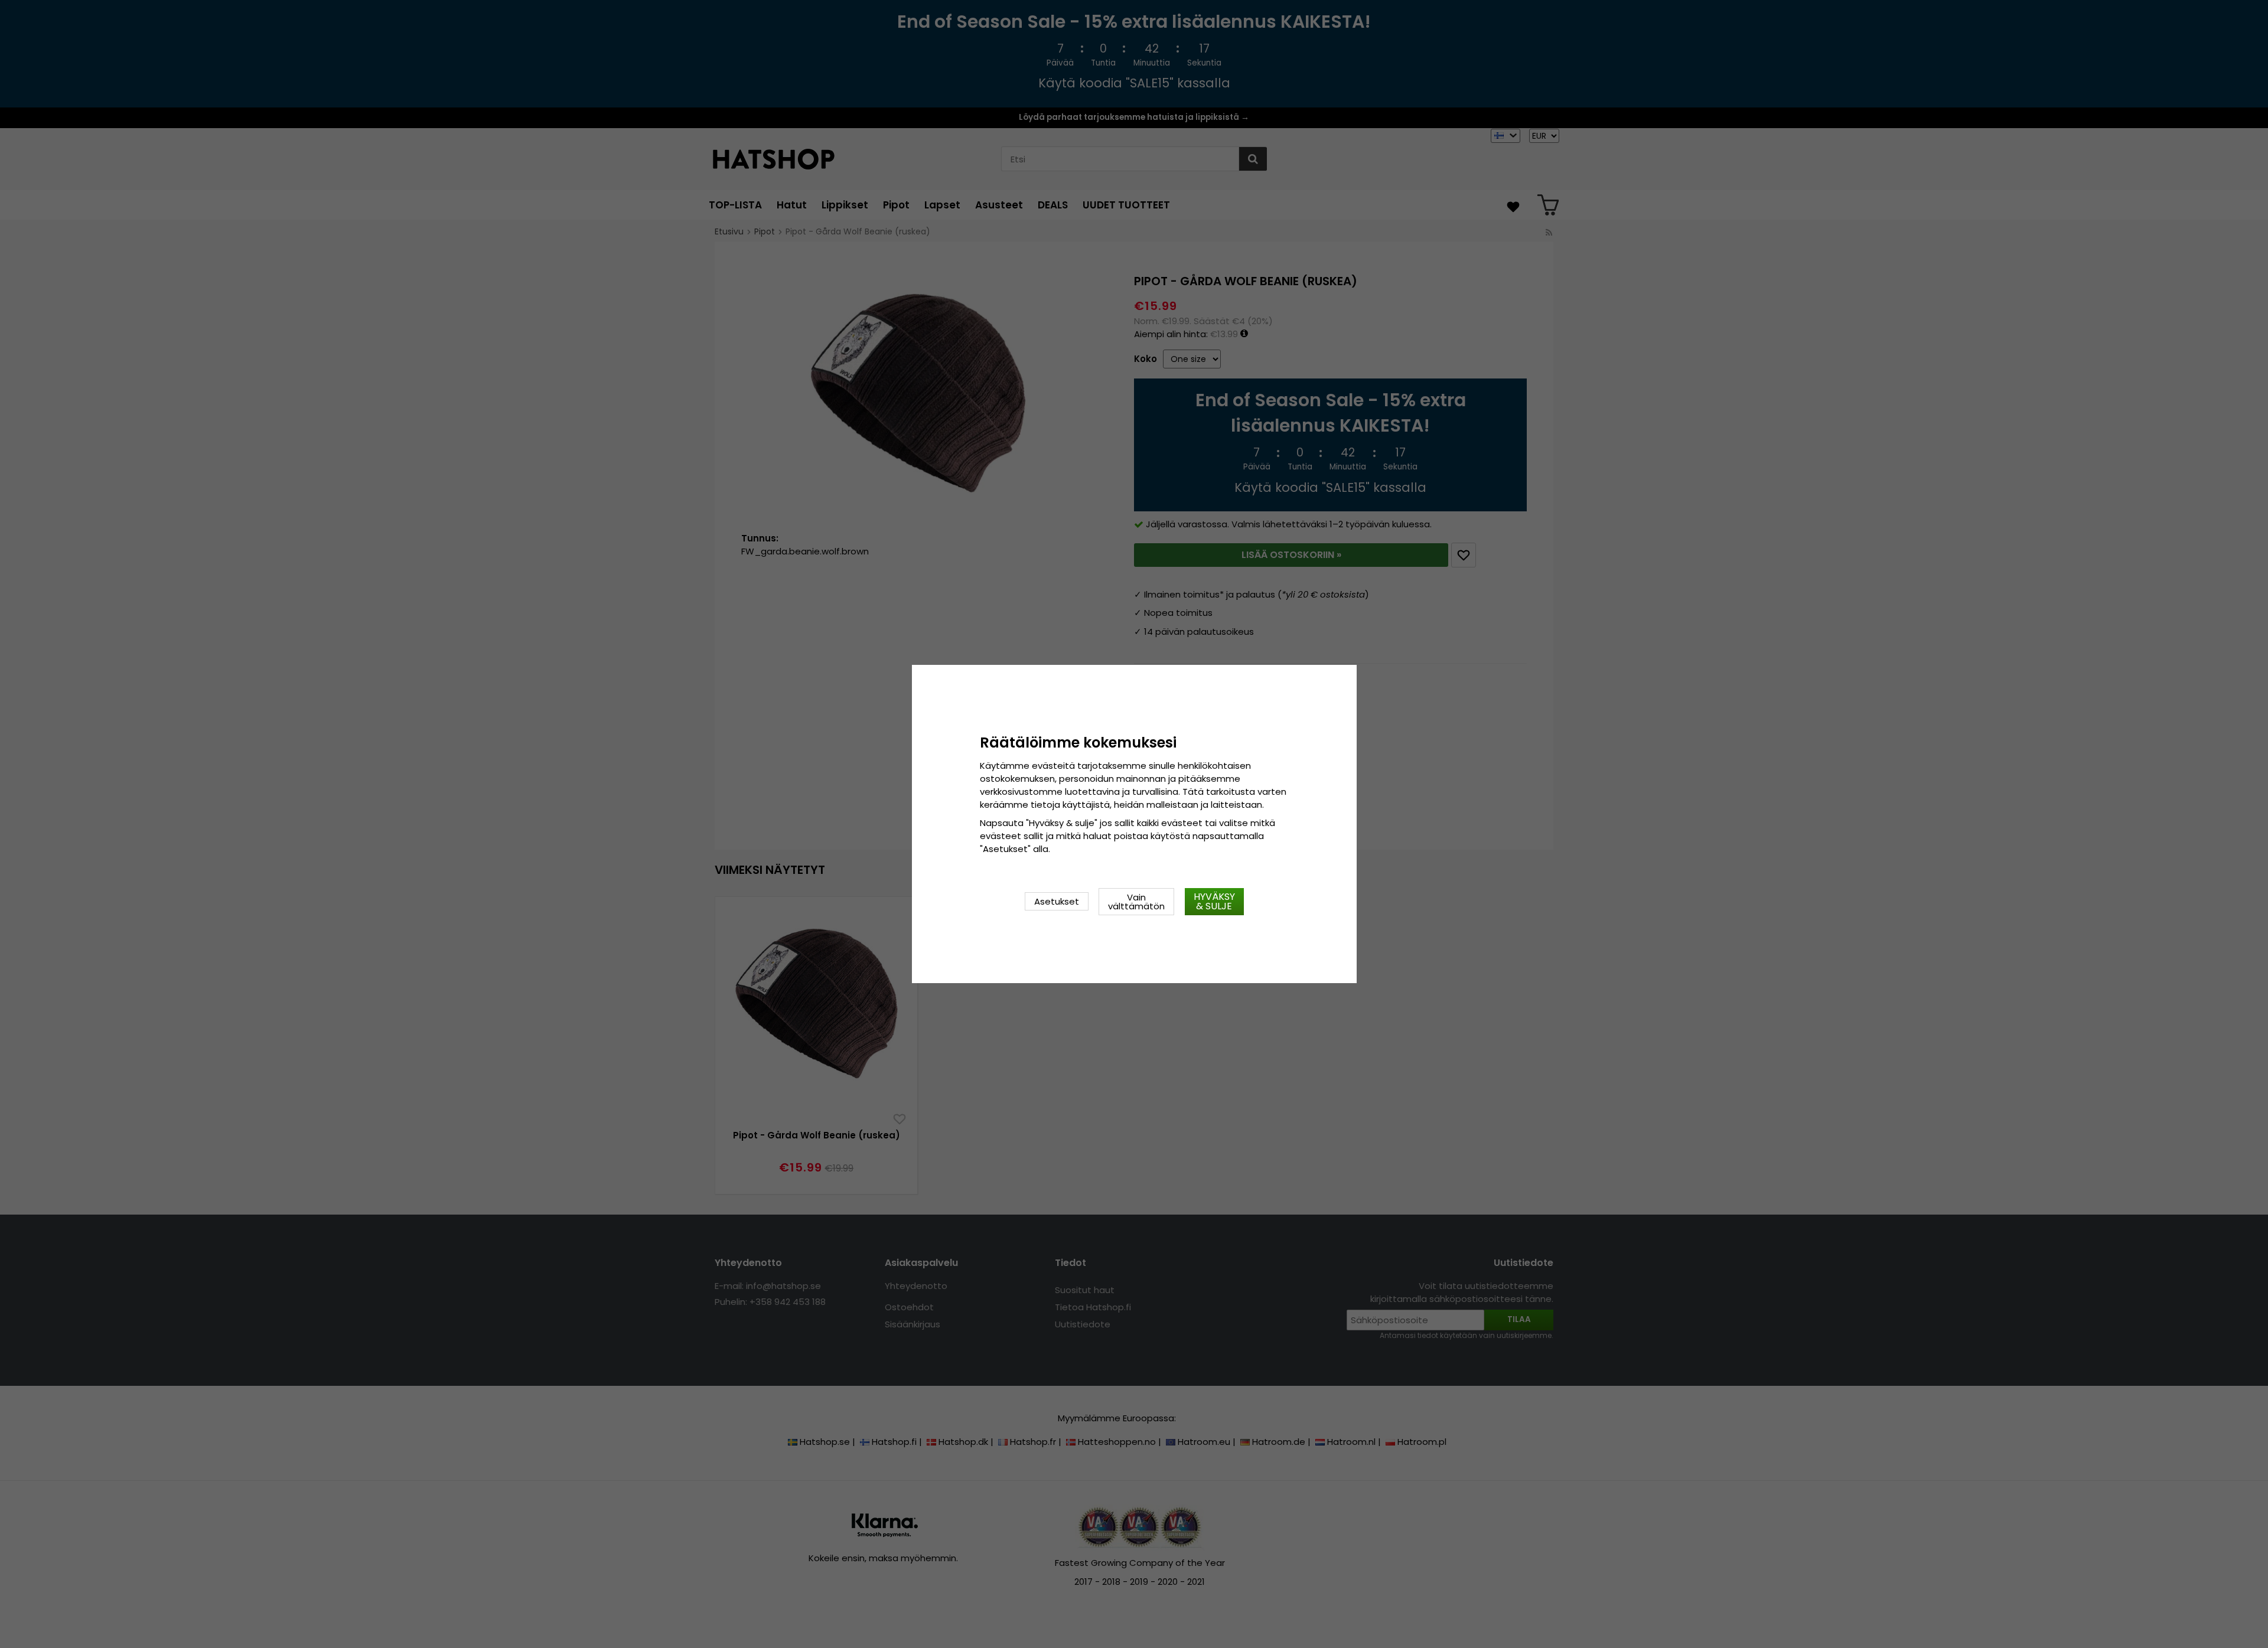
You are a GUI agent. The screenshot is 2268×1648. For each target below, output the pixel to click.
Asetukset (1057, 901)
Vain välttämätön (1136, 902)
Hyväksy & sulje (1214, 901)
